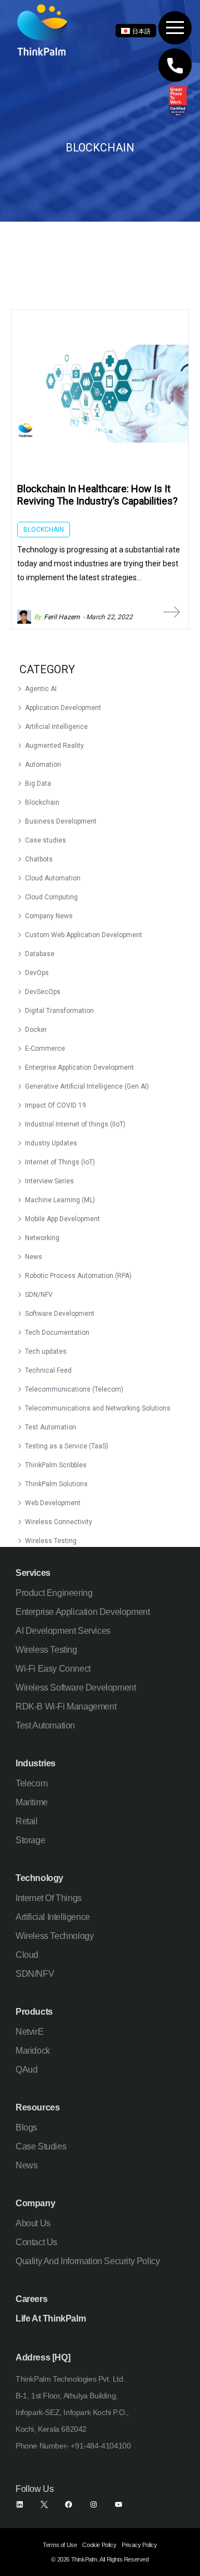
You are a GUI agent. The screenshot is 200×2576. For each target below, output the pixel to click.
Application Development (63, 708)
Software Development (60, 1314)
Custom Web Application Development (84, 935)
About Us (33, 2223)
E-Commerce (45, 1049)
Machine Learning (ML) (60, 1200)
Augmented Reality (54, 746)
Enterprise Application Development (79, 1067)
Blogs (26, 2127)
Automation (43, 765)
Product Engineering (54, 1593)
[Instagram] (94, 2504)
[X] (44, 2504)
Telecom (31, 1783)
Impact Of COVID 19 (56, 1105)
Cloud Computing (51, 897)
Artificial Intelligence (56, 727)
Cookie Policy (99, 2545)
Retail (27, 1821)
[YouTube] (119, 2504)
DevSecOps (43, 992)
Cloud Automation (53, 878)
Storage (30, 1840)
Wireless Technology (54, 1936)
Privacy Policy (139, 2545)
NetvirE (29, 2032)
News (34, 1257)
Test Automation (51, 1427)
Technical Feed (48, 1370)
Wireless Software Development (76, 1688)
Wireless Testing (51, 1541)
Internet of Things (49, 1898)
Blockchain (42, 802)
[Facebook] (69, 2504)
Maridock (33, 2051)
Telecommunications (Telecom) (74, 1389)
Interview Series (49, 1181)
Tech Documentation (57, 1333)
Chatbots (39, 859)
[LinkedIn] (20, 2504)
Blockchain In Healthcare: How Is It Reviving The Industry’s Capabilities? (97, 495)
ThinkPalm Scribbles (56, 1465)
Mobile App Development (62, 1219)
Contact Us (36, 2242)
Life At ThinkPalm (51, 2318)
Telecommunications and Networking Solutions (98, 1408)
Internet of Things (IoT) (60, 1162)
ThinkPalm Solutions (56, 1484)
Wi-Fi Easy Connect (53, 1669)
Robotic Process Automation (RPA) (78, 1276)
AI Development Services (63, 1631)
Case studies (46, 840)
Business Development (61, 821)
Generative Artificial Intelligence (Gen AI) (87, 1086)
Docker (36, 1030)
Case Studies (41, 2146)
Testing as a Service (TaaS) (67, 1446)
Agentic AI (41, 689)
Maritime (32, 1802)
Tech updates (46, 1351)
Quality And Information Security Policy (87, 2261)
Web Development (53, 1503)
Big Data (38, 783)
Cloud (27, 1955)
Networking (42, 1238)
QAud (26, 2070)
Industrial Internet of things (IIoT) (75, 1124)
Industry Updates (51, 1143)
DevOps (37, 973)
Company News (49, 916)
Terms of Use (60, 2545)
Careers (31, 2299)
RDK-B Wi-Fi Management (66, 1706)
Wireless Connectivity (59, 1522)
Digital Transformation (59, 1011)
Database (40, 954)
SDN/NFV (39, 1295)
